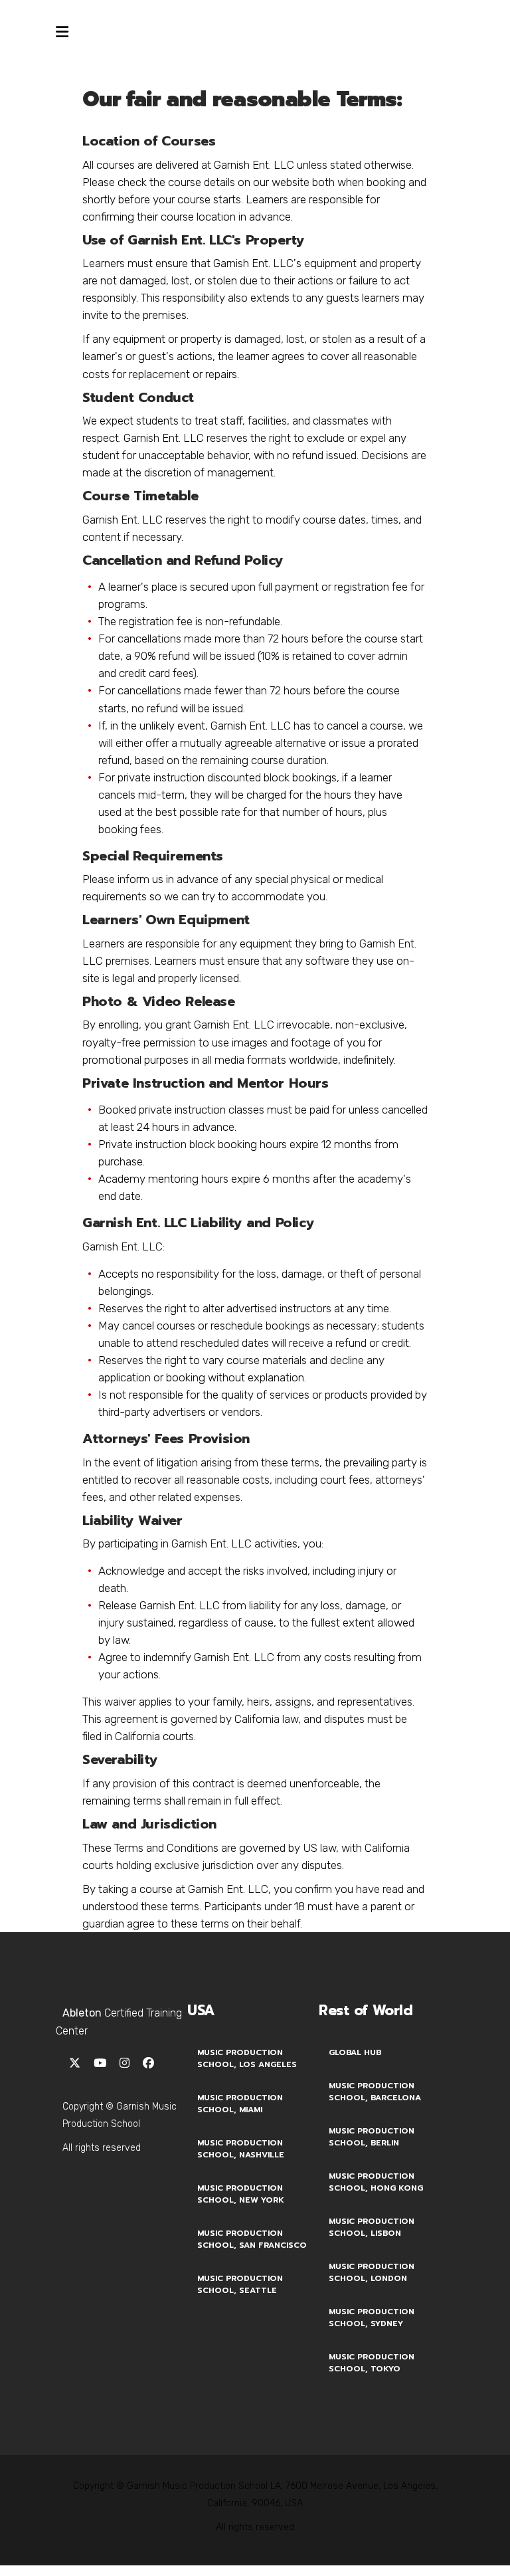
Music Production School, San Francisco (252, 2239)
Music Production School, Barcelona (375, 2092)
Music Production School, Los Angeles (247, 2058)
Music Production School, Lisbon (372, 2227)
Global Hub (355, 2052)
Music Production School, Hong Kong (376, 2182)
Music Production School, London (372, 2272)
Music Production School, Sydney (372, 2318)
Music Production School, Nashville (241, 2149)
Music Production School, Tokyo (372, 2363)
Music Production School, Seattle (240, 2284)
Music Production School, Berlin (372, 2137)
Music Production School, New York (241, 2194)
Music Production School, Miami (240, 2104)
